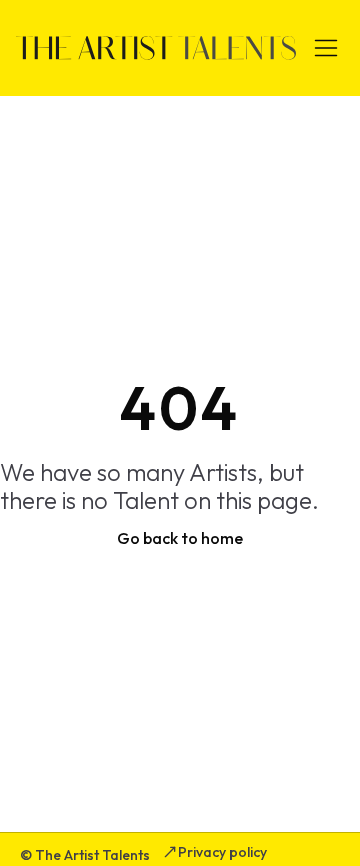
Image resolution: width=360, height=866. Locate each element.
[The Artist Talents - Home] (156, 48)
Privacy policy (222, 852)
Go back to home (180, 538)
